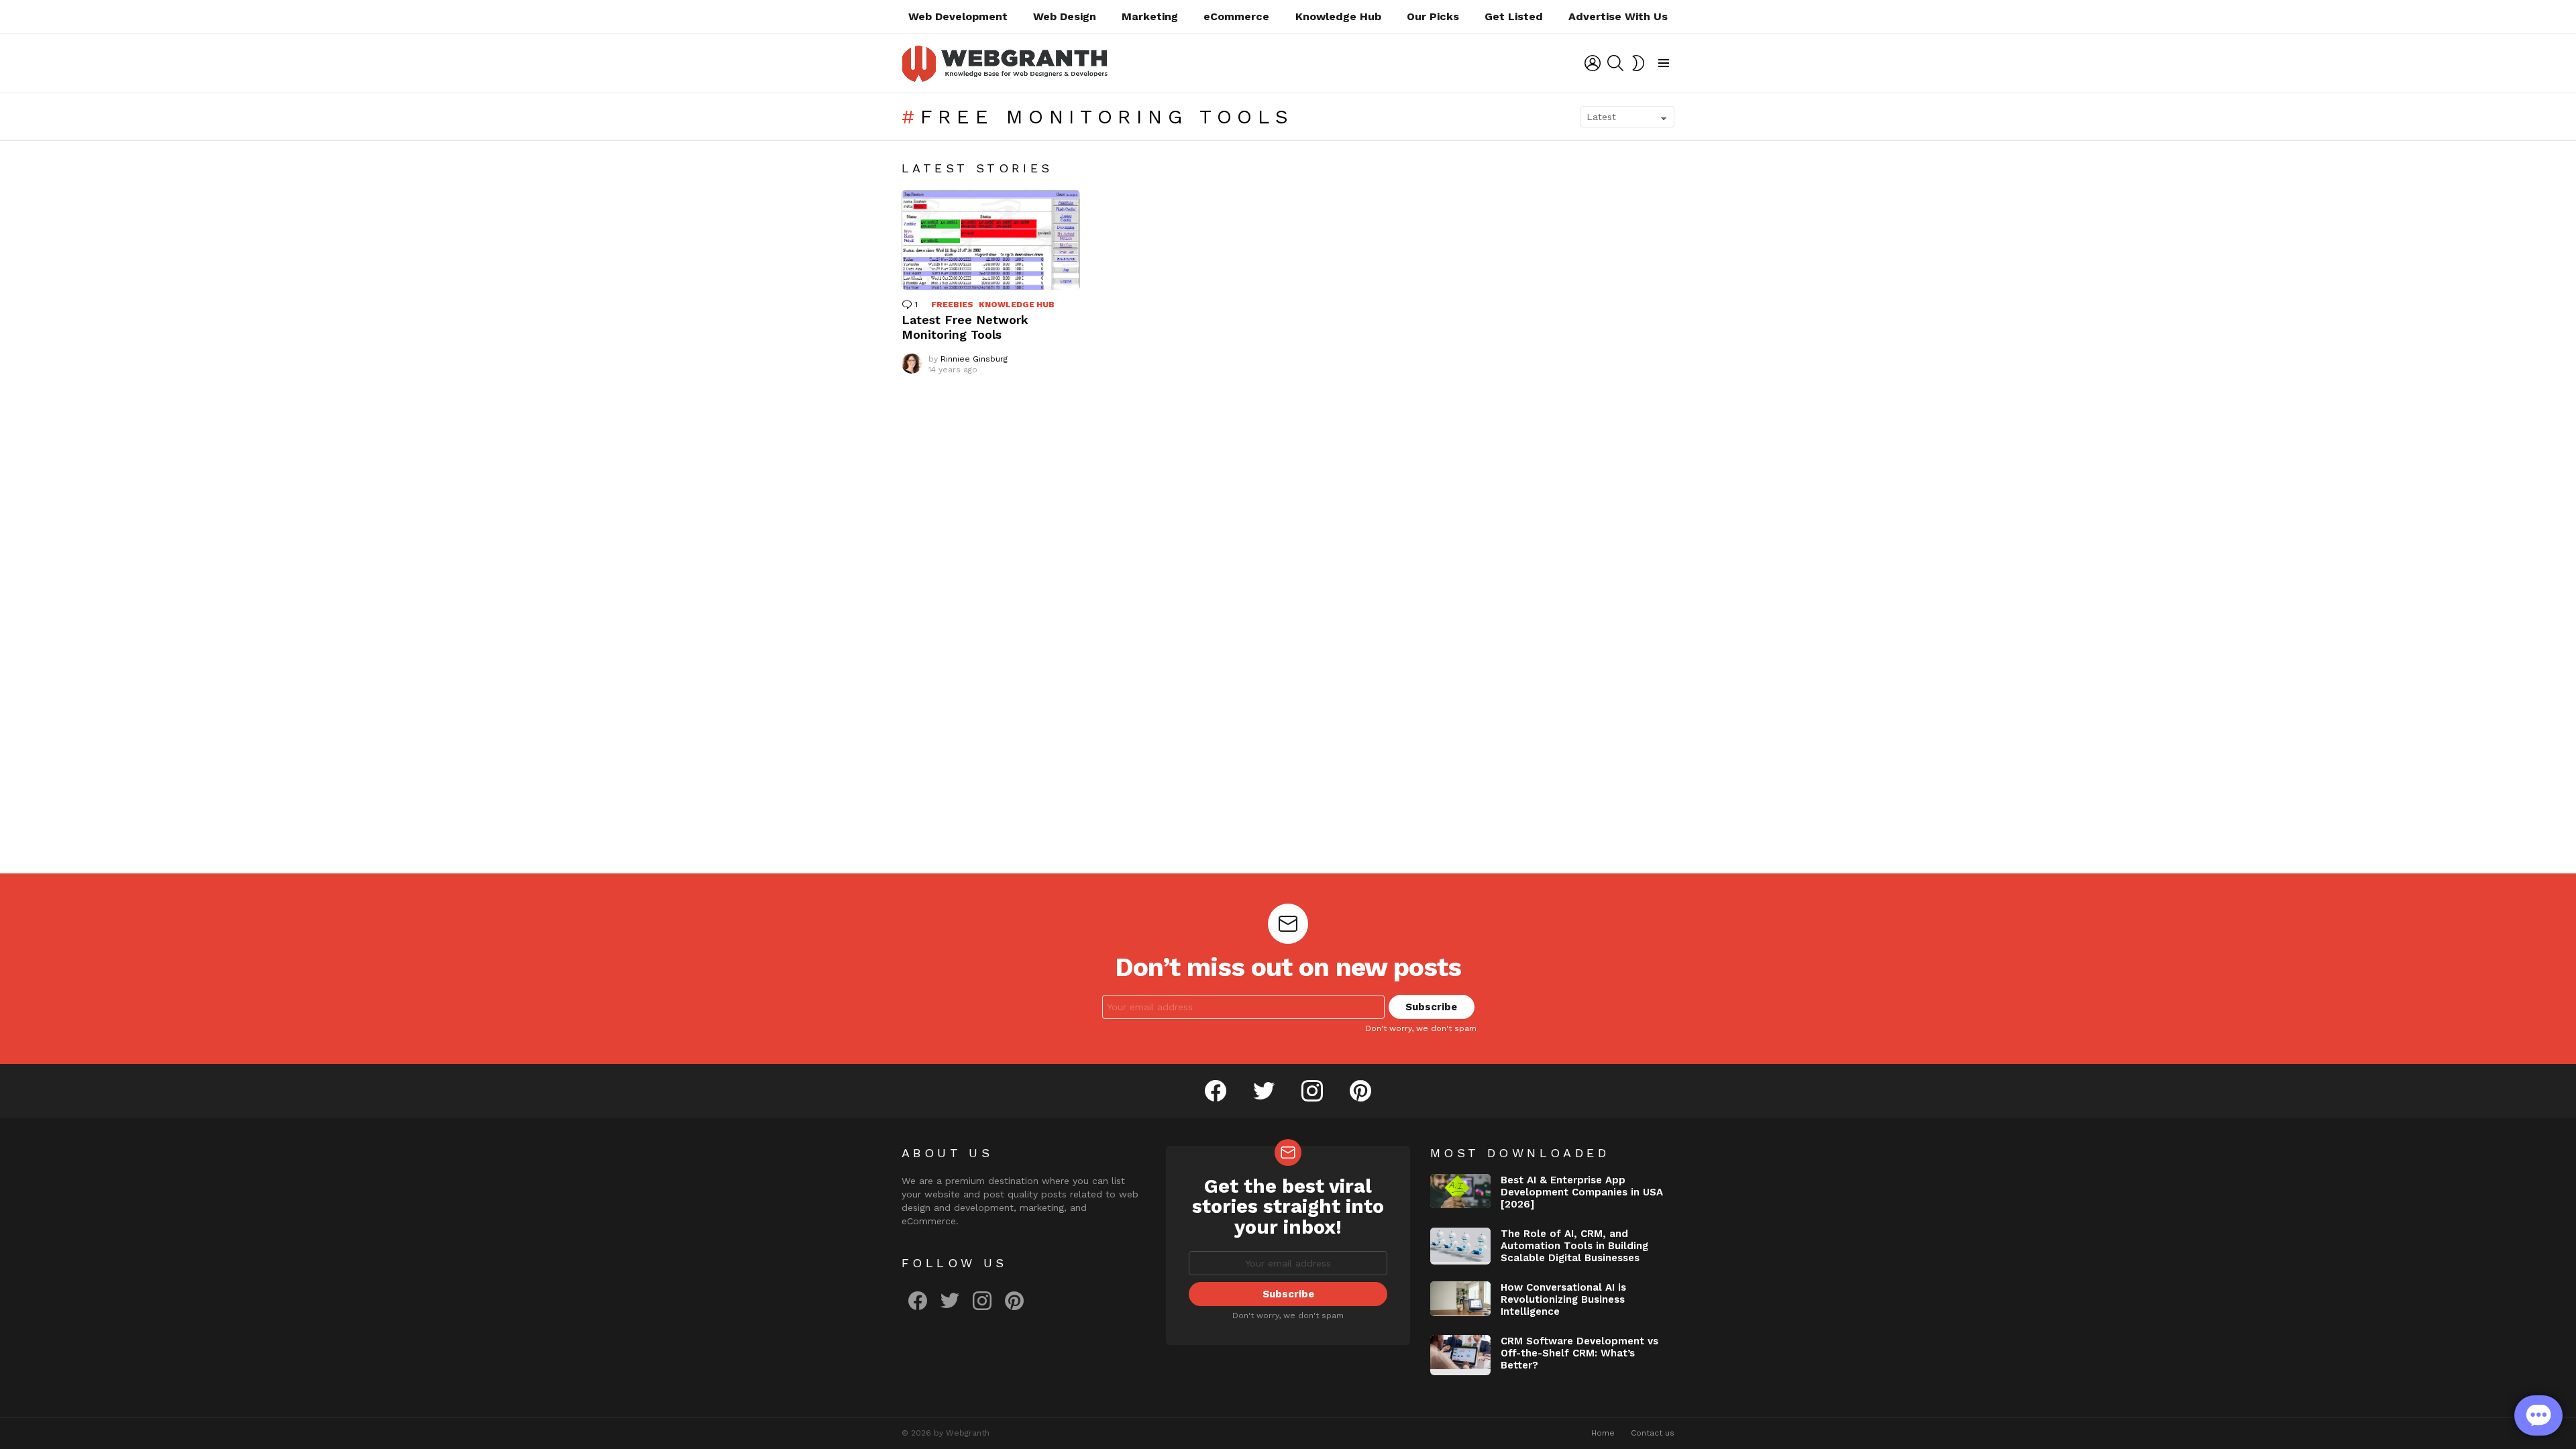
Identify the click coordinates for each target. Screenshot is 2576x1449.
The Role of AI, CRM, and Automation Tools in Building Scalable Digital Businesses (1574, 1246)
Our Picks (1433, 16)
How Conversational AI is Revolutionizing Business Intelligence (1563, 1299)
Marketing (1150, 16)
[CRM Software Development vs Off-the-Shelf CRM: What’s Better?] (1460, 1355)
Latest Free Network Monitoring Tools (965, 327)
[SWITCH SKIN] (1638, 63)
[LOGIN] (1593, 63)
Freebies (952, 305)
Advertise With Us (1618, 16)
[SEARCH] (1615, 63)
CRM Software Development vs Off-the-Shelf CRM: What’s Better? (1579, 1353)
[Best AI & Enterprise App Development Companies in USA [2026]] (1460, 1191)
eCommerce (1236, 16)
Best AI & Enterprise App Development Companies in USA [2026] (1582, 1192)
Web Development (958, 16)
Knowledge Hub (1338, 16)
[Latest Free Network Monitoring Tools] (991, 240)
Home (1603, 1433)
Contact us (1653, 1433)
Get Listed (1514, 16)
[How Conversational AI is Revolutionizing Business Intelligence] (1460, 1299)
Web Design (1065, 16)
